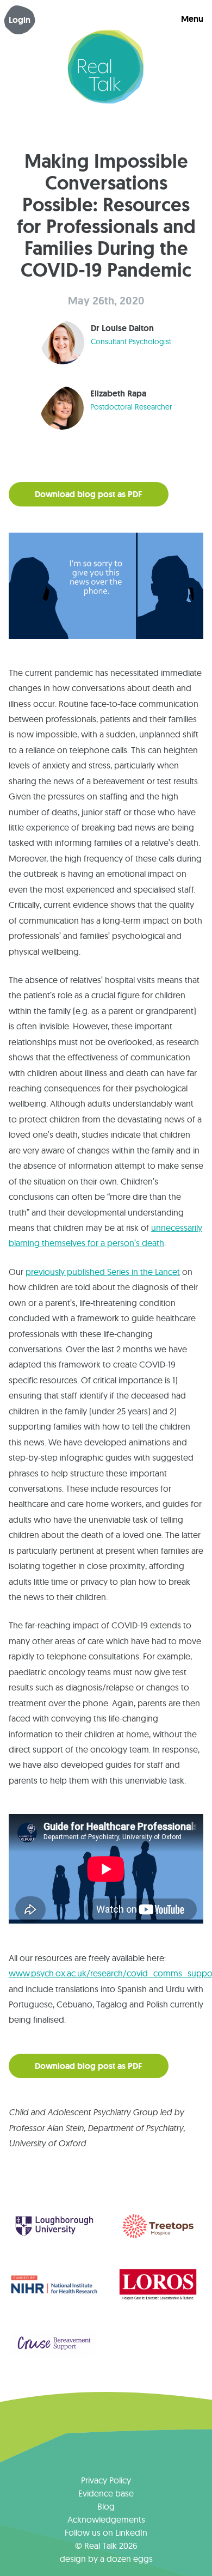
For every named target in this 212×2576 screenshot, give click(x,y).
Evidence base (106, 2493)
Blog (106, 2506)
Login (20, 20)
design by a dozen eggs (106, 2559)
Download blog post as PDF (89, 494)
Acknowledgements (106, 2519)
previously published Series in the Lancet (103, 1272)
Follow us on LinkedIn (106, 2532)
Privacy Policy (106, 2480)
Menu (192, 19)
